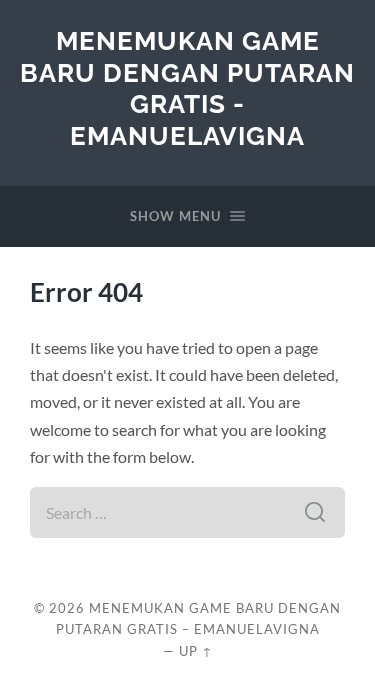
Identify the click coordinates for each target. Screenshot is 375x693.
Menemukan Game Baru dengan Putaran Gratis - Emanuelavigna (187, 88)
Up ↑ (196, 651)
